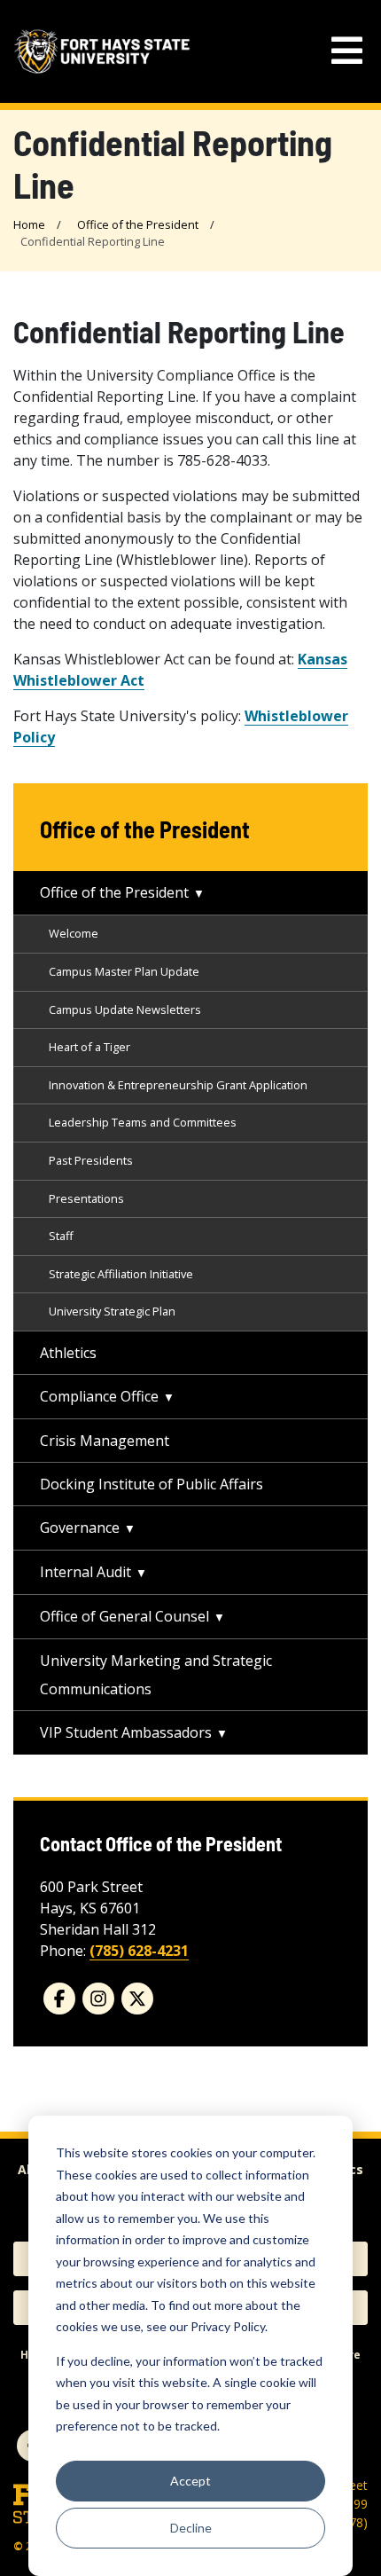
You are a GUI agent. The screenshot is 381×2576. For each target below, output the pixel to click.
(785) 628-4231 (139, 1951)
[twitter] (137, 1999)
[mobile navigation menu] (347, 51)
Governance (80, 1528)
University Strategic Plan (112, 1311)
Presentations (86, 1198)
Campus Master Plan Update (124, 971)
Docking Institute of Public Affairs (152, 1484)
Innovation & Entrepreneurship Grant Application (178, 1085)
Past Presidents (91, 1160)
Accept (190, 2481)
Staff (61, 1236)
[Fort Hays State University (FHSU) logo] (102, 52)
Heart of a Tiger (89, 1047)
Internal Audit (86, 1572)
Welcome (74, 933)
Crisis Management (105, 1441)
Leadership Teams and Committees (143, 1122)
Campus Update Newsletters (125, 1009)
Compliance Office (99, 1396)
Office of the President (138, 224)
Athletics (68, 1353)
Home (29, 224)
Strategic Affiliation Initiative (121, 1274)
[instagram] (98, 1999)
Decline (191, 2528)
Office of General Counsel (124, 1616)
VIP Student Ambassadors (126, 1732)
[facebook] (59, 1999)
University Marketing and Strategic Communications (156, 1675)
